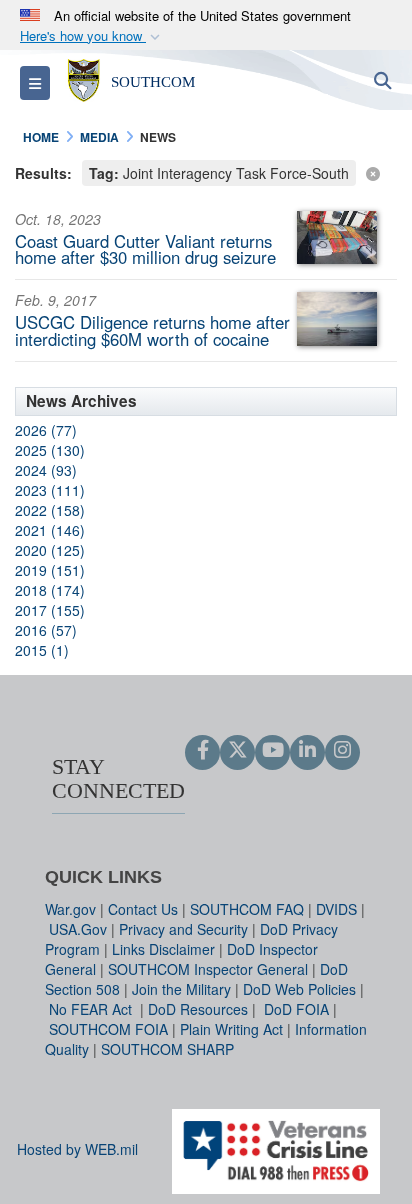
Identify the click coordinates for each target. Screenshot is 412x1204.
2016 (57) (46, 630)
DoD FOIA (296, 1009)
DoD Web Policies (299, 989)
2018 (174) (50, 590)
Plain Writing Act (231, 1029)
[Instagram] (342, 751)
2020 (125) (50, 550)
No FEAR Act (92, 1009)
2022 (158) (50, 510)
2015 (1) (42, 650)
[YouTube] (272, 751)
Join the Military (181, 989)
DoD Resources (198, 1009)
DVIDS (336, 909)
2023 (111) (50, 490)
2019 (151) (50, 570)
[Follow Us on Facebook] (202, 751)
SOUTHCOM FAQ (247, 909)
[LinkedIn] (307, 751)
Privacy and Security (183, 929)
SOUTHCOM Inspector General (208, 969)
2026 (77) (46, 430)
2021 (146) (50, 530)
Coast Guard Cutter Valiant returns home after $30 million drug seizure (145, 249)
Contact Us (143, 909)
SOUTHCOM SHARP (167, 1049)
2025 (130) (50, 450)
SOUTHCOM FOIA (108, 1029)
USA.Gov (78, 929)
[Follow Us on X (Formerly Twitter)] (237, 751)
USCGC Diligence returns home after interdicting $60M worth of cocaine (152, 330)
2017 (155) (50, 610)
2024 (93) (46, 470)
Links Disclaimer (163, 949)
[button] (92, 36)
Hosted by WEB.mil (77, 1149)
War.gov (70, 909)
